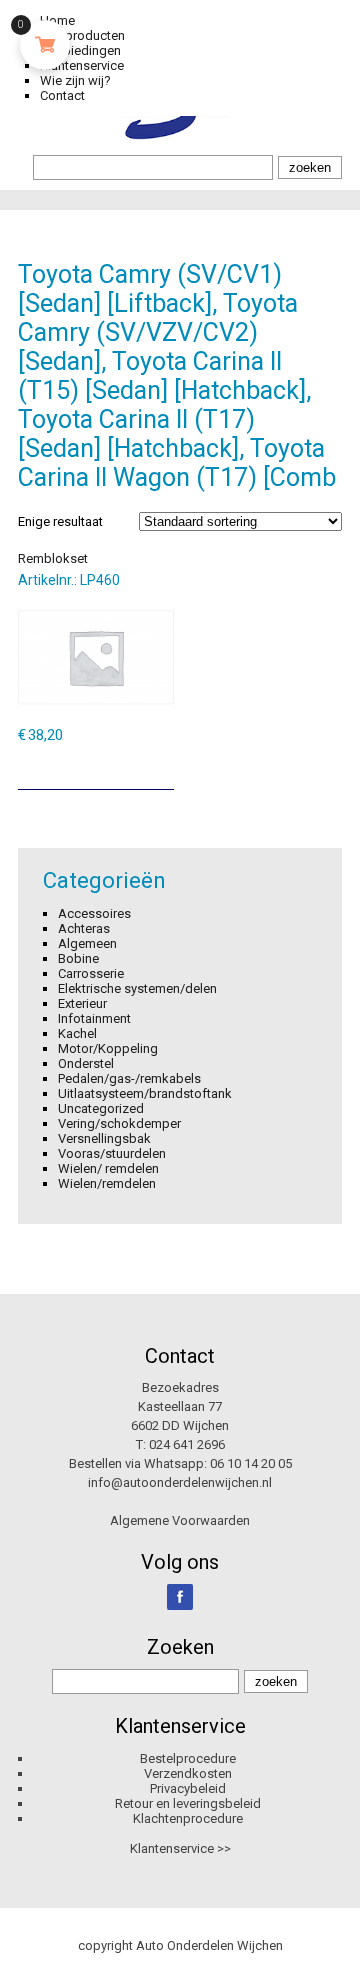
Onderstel (86, 1063)
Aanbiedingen (80, 50)
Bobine (78, 958)
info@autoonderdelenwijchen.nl (180, 1482)
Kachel (77, 1033)
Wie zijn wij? (75, 80)
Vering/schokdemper (119, 1123)
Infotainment (94, 1018)
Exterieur (82, 1003)
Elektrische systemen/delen (137, 988)
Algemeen (87, 943)
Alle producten (82, 35)
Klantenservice (82, 65)
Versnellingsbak (104, 1138)
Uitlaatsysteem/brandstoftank (145, 1093)
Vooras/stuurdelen (112, 1153)
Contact (62, 95)
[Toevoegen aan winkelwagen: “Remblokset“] (161, 767)
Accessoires (94, 913)
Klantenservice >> (180, 1848)
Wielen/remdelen (107, 1183)
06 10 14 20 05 (251, 1463)
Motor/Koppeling (108, 1048)
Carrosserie (91, 973)
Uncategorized (101, 1108)
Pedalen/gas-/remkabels (129, 1078)
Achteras (84, 928)
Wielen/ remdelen (108, 1168)
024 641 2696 (187, 1444)
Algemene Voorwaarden (180, 1520)
